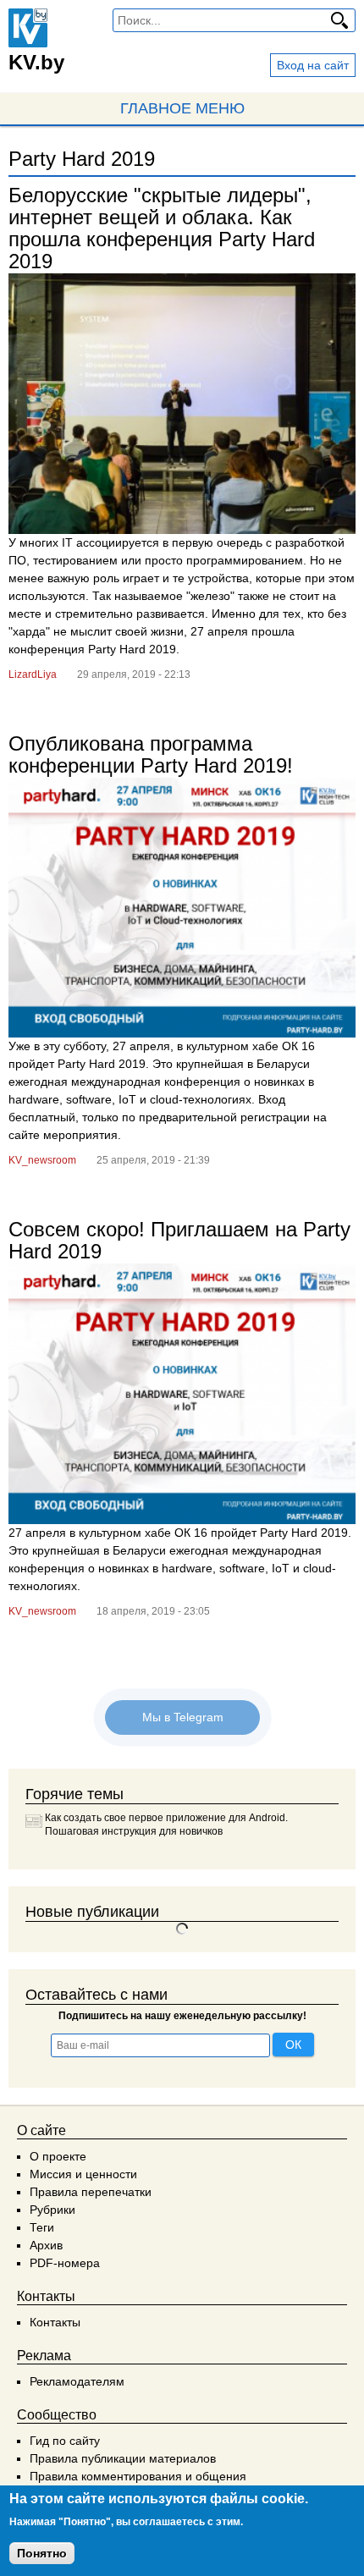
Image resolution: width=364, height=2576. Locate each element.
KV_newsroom (42, 1160)
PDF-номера (65, 2263)
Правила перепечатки (91, 2192)
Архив (46, 2245)
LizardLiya (33, 674)
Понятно (42, 2553)
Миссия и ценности (83, 2174)
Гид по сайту (65, 2441)
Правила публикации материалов (123, 2458)
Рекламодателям (77, 2381)
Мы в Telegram (182, 1717)
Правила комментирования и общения (138, 2476)
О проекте (58, 2156)
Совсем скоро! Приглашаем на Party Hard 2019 (179, 1240)
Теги (42, 2227)
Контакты (55, 2322)
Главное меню (182, 108)
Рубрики (52, 2210)
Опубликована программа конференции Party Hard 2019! (151, 754)
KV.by (36, 62)
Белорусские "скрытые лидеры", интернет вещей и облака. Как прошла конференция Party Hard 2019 (162, 228)
